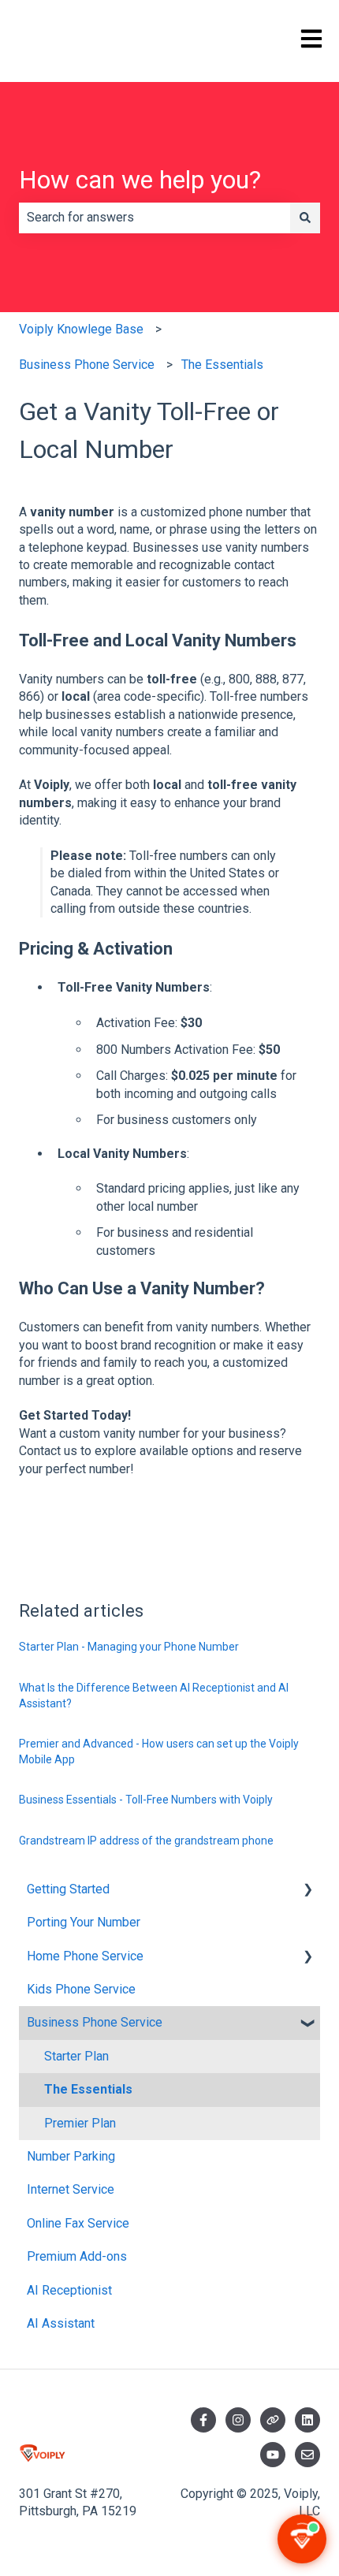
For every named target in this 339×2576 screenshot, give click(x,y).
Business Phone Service (87, 365)
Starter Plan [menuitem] (76, 2056)
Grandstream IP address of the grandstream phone (146, 1841)
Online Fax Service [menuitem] (78, 2223)
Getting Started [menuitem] (68, 1889)
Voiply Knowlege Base (81, 329)
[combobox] (155, 218)
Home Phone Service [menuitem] (85, 1956)
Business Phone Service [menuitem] (95, 2022)
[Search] (305, 218)
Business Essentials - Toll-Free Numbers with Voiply (146, 1800)
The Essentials (222, 365)
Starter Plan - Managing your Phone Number (129, 1647)
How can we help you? (140, 180)
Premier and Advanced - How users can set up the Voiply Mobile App (159, 1751)
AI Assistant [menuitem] (61, 2323)
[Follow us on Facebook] (203, 2420)
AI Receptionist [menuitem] (69, 2290)
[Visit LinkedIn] (307, 2420)
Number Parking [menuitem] (71, 2156)
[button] (307, 1891)
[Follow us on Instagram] (238, 2420)
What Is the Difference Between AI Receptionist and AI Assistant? (154, 1696)
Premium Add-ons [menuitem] (77, 2256)
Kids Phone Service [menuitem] (81, 1989)
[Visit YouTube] (273, 2455)
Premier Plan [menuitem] (80, 2123)
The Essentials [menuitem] (88, 2089)
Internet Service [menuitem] (71, 2189)
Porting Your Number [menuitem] (84, 1922)
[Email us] (307, 2455)
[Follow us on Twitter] (273, 2420)
